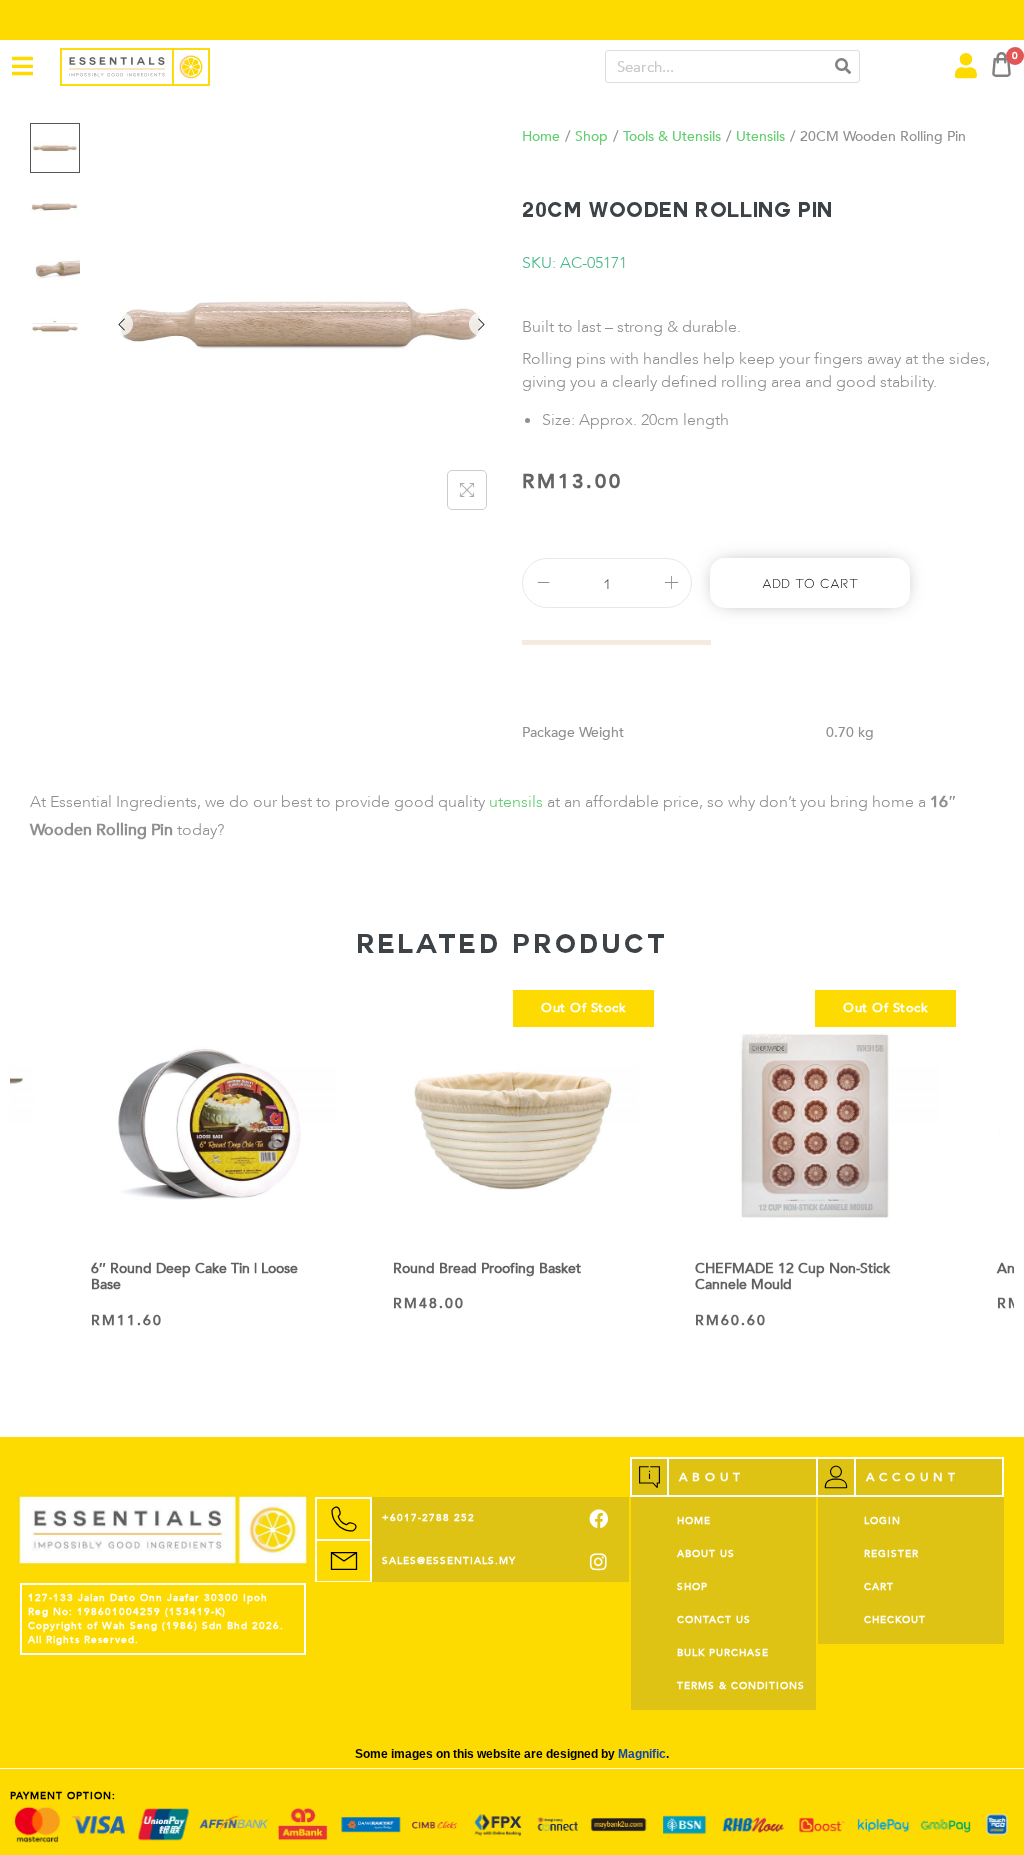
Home (541, 136)
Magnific (642, 1754)
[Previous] (121, 324)
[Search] (842, 66)
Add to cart (810, 582)
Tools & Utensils (672, 136)
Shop (591, 136)
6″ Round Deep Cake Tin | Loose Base (194, 1277)
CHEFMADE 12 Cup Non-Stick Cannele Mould (792, 1277)
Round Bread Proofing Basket (487, 1268)
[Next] (480, 324)
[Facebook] (598, 1518)
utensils (518, 802)
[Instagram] (598, 1561)
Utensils (760, 136)
